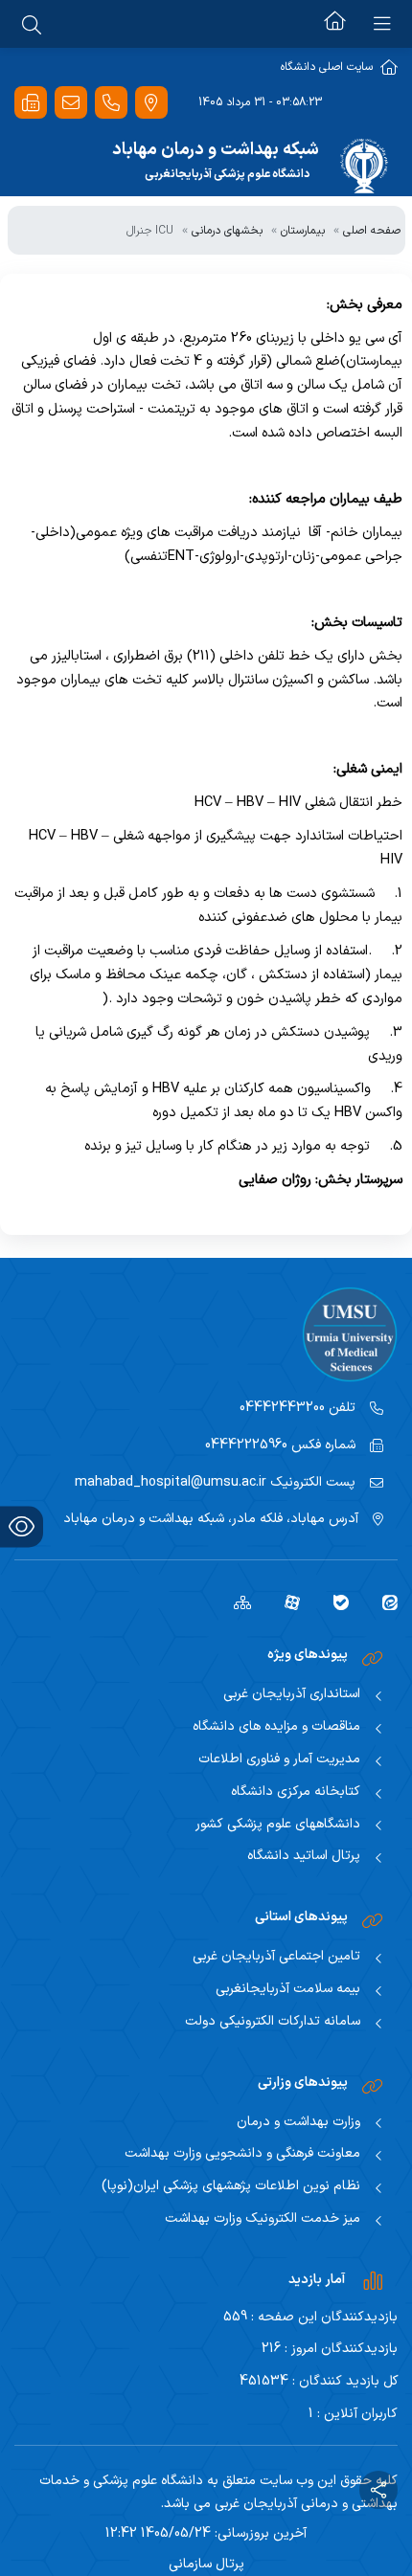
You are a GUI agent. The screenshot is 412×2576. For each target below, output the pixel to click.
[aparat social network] (285, 1602)
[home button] (335, 24)
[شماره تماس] (111, 103)
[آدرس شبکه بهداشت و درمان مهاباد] (151, 103)
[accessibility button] (22, 1526)
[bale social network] (334, 1602)
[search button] (32, 24)
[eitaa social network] (383, 1602)
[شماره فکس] (31, 103)
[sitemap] (235, 1602)
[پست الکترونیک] (71, 103)
